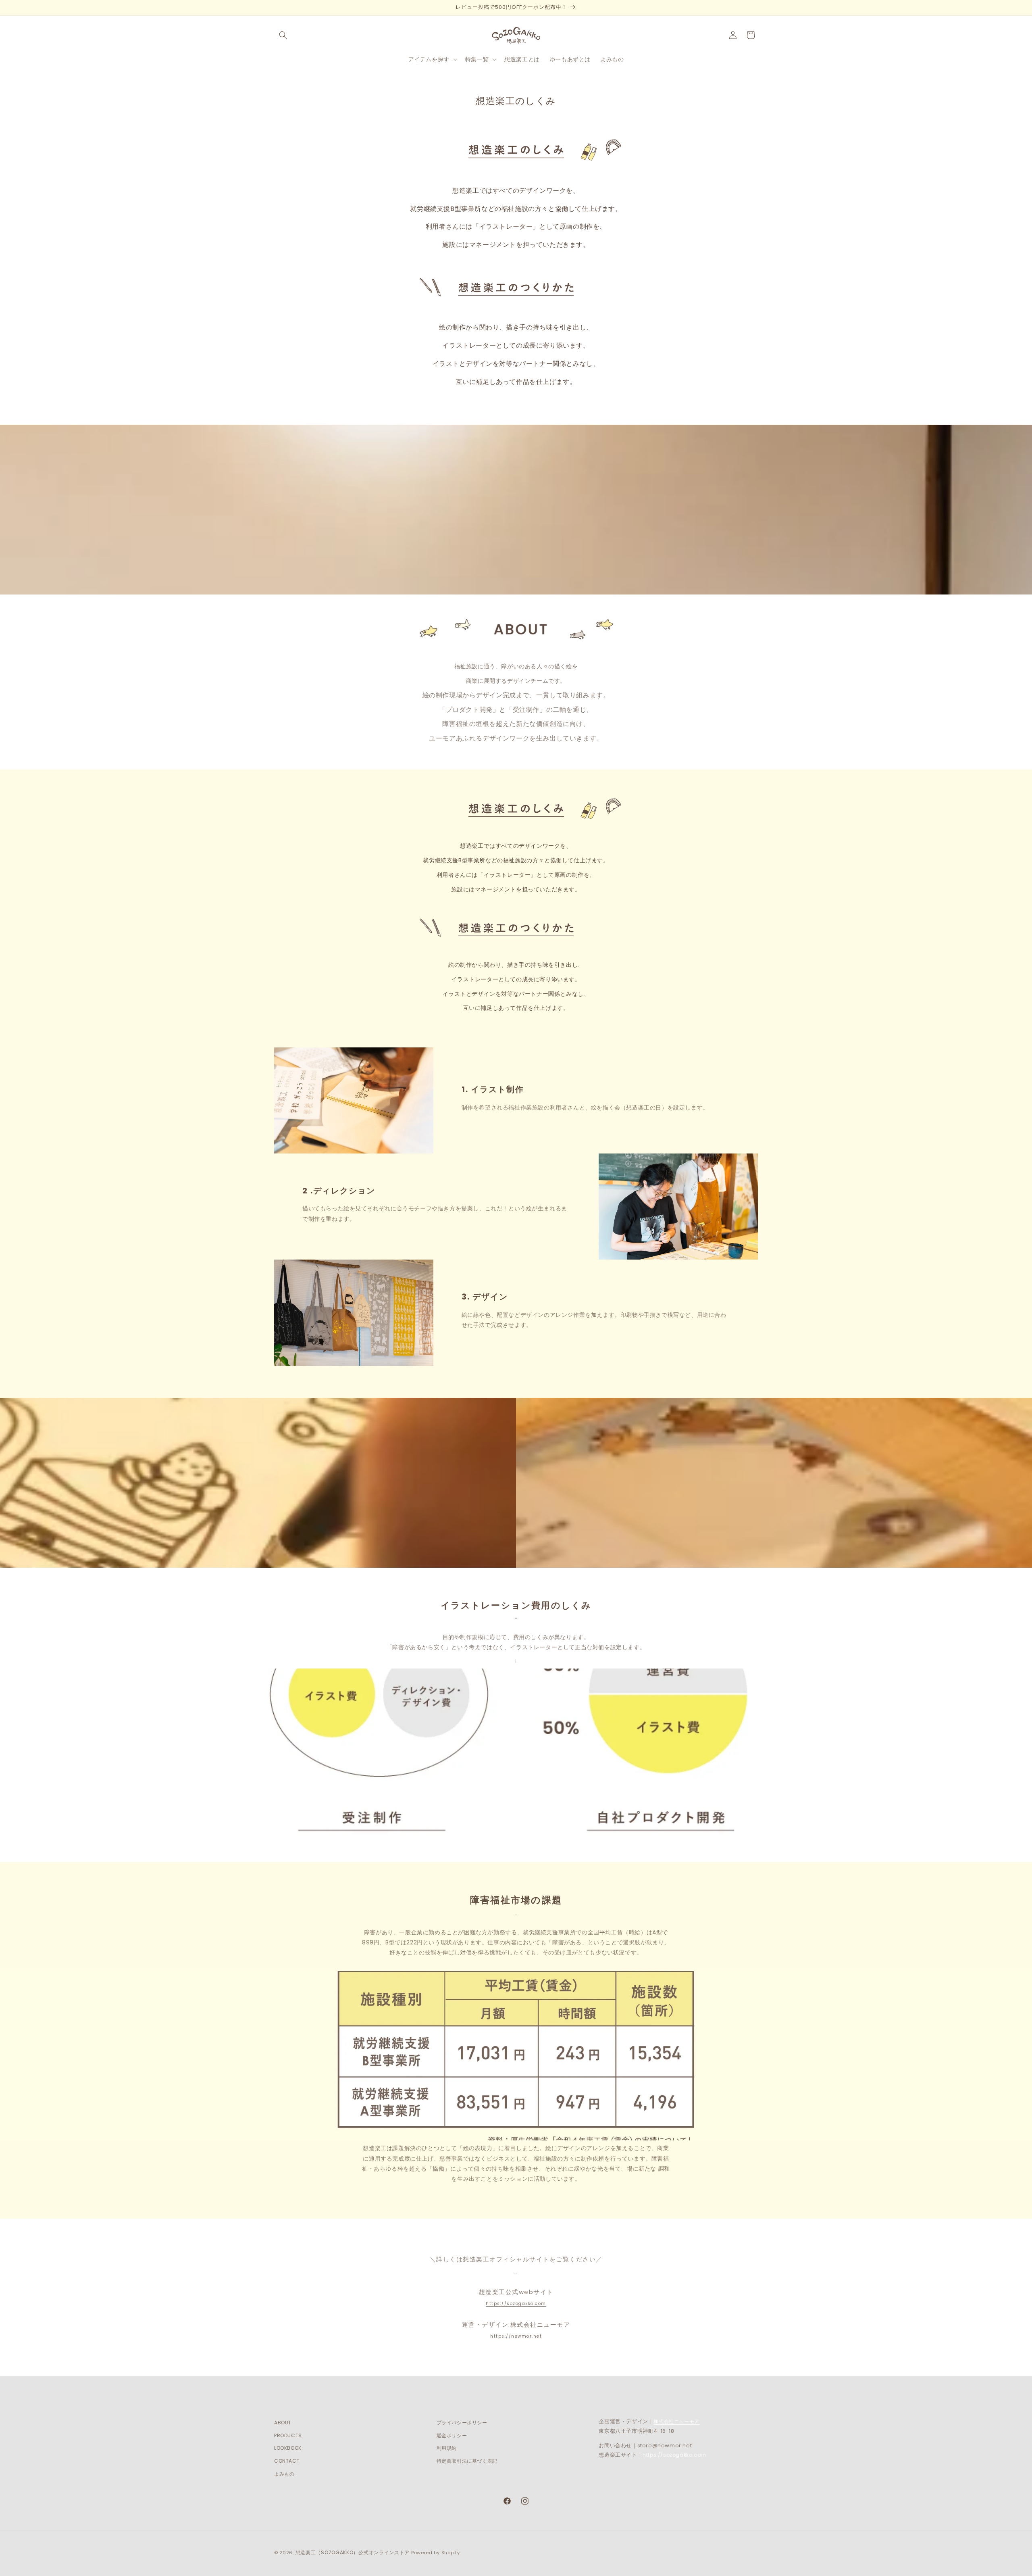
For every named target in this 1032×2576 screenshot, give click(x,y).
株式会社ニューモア (676, 2421)
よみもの (284, 2473)
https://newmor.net (516, 2336)
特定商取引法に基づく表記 (467, 2460)
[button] (283, 35)
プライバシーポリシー (462, 2423)
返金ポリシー (452, 2435)
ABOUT (283, 2423)
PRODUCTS (288, 2435)
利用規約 (447, 2448)
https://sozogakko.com (516, 2304)
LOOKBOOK (288, 2448)
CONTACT (287, 2460)
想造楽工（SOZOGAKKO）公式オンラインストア (353, 2552)
